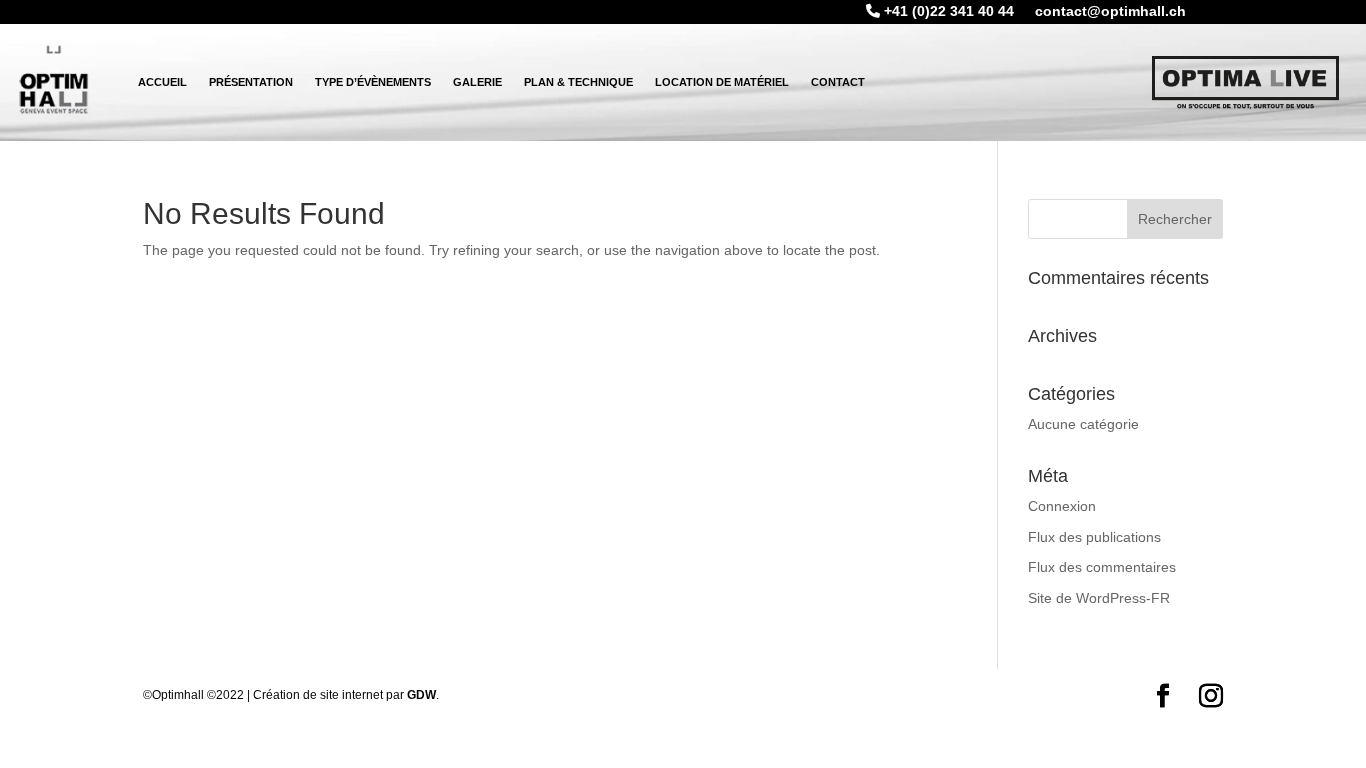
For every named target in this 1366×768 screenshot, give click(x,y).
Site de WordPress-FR (1099, 598)
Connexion (1062, 506)
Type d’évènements (373, 82)
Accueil (162, 82)
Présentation (251, 82)
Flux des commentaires (1102, 567)
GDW (421, 695)
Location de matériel (722, 82)
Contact (838, 82)
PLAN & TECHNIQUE (578, 82)
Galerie (477, 82)
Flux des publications (1094, 537)
